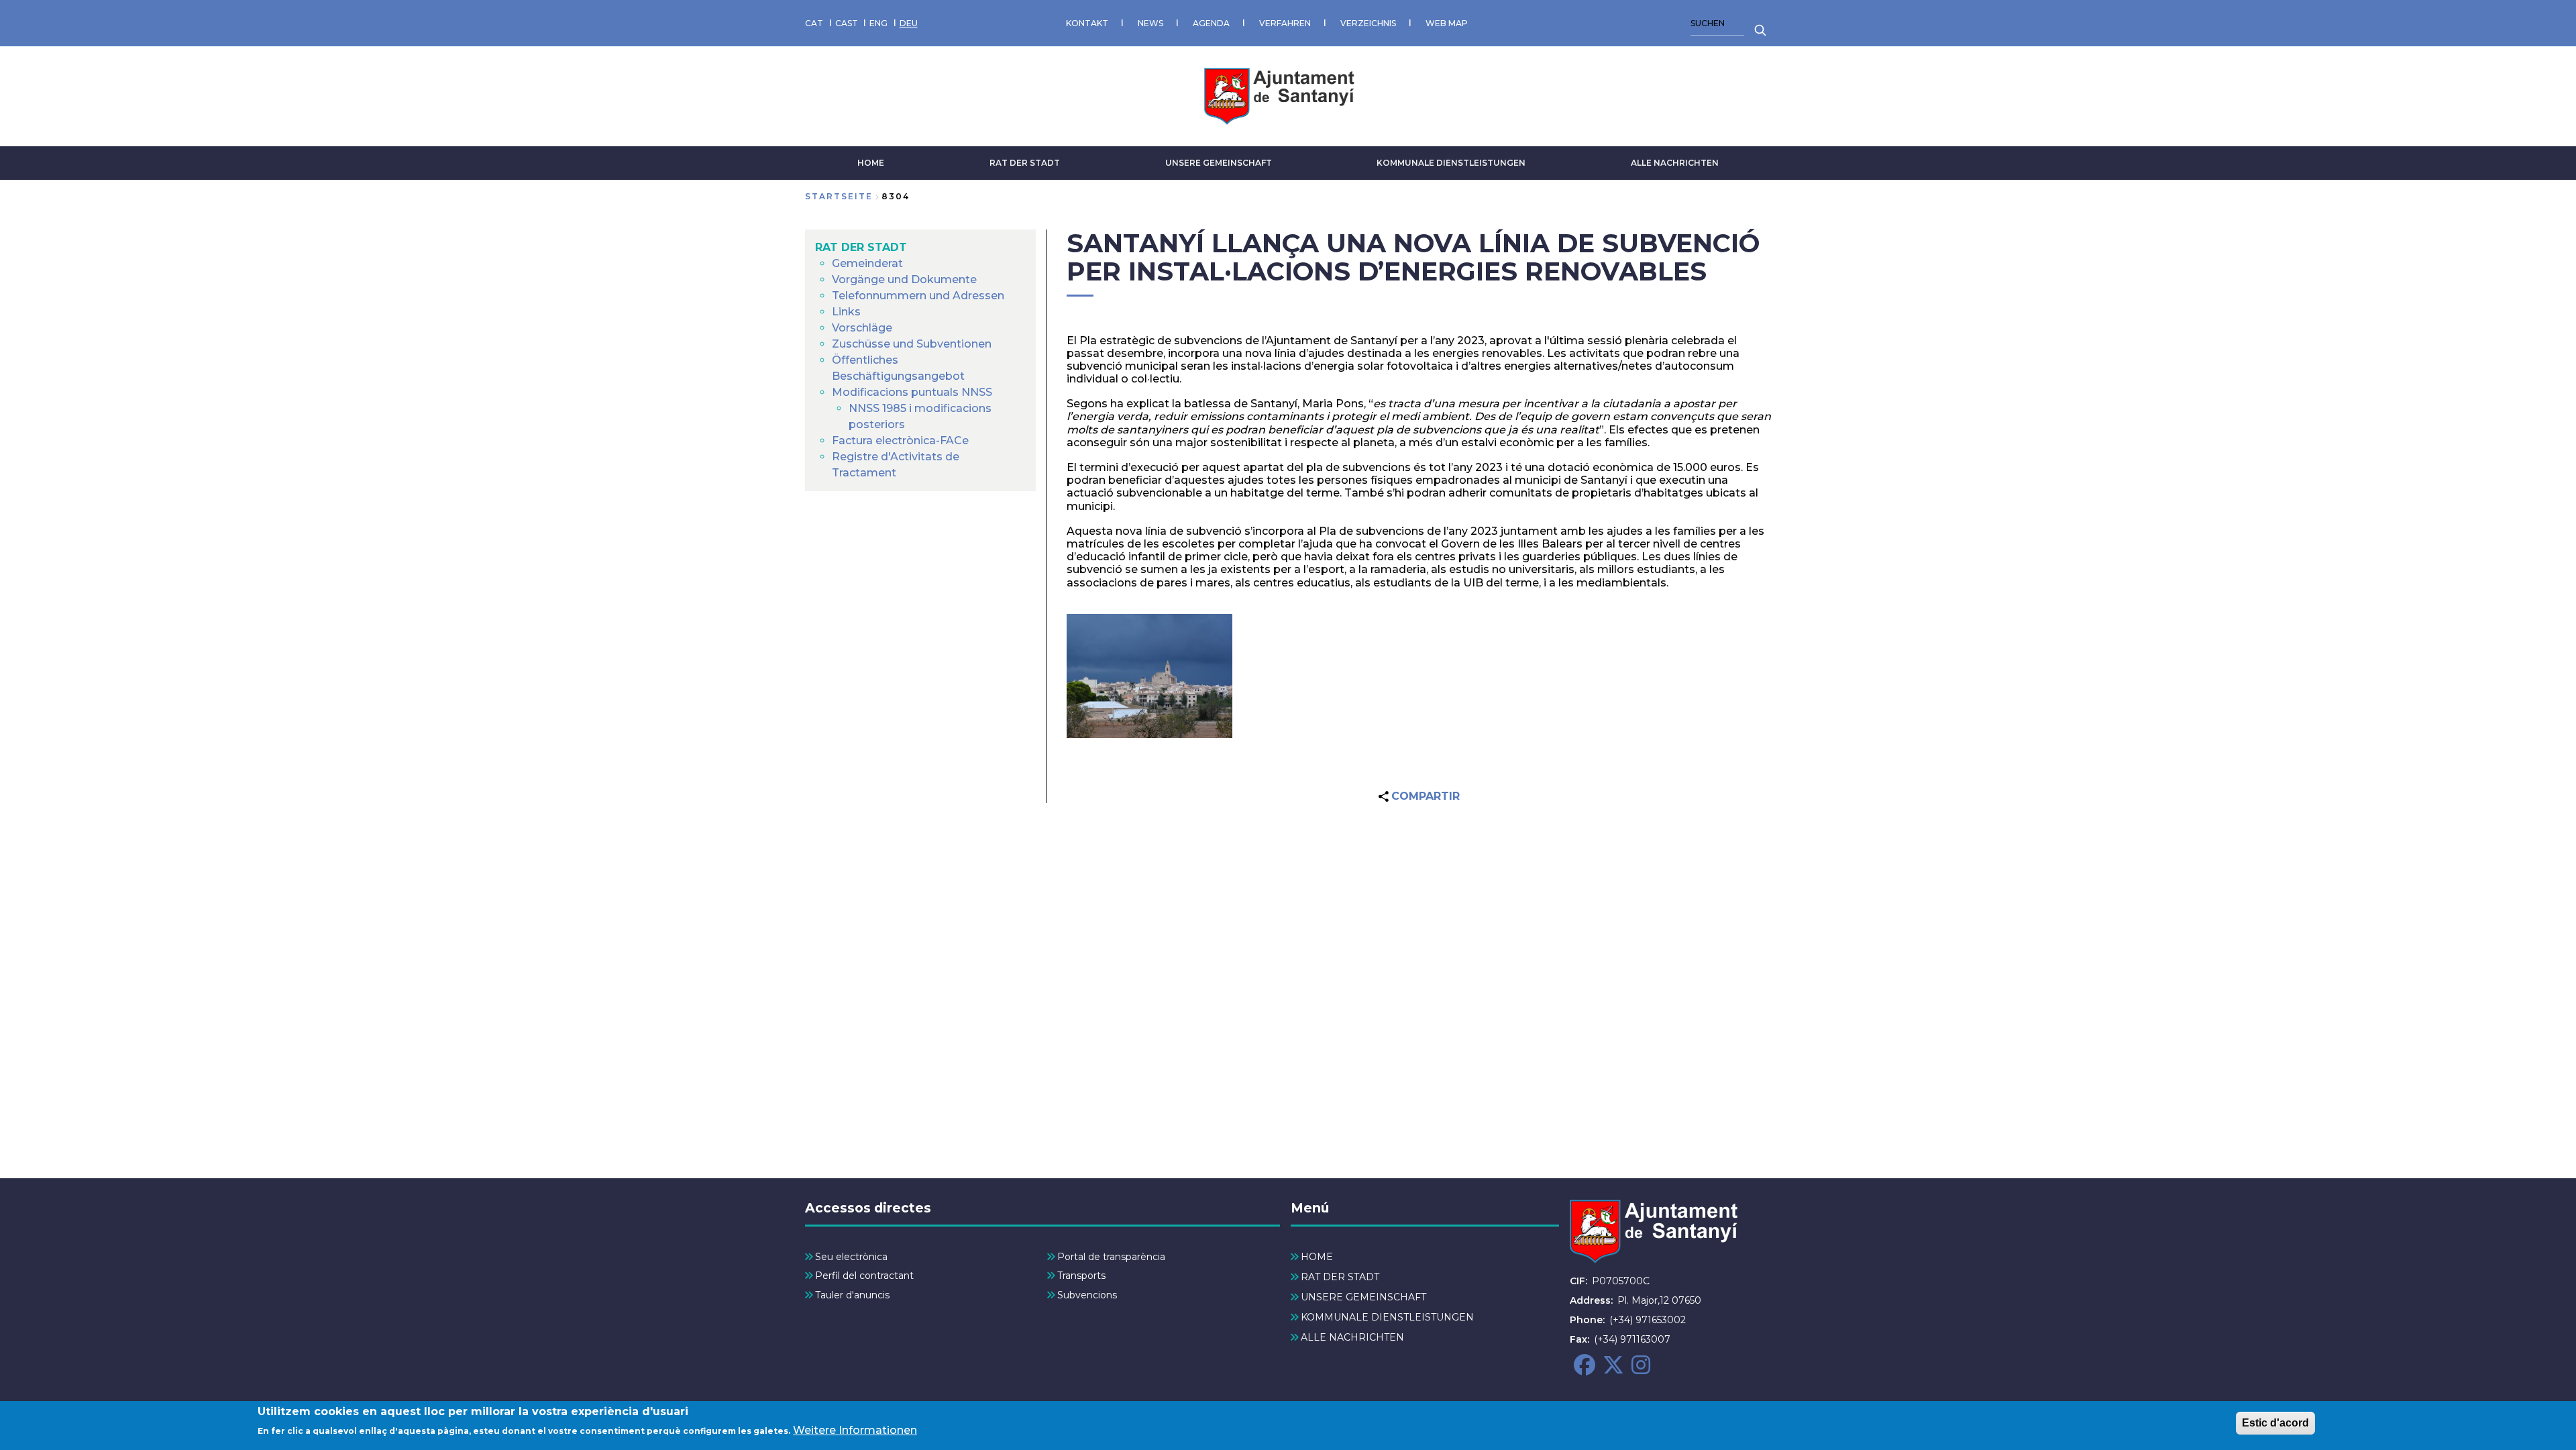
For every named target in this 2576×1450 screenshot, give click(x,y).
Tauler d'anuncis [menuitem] (852, 1295)
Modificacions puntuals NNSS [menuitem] (912, 392)
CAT (814, 23)
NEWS (1150, 23)
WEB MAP (1447, 23)
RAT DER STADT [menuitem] (861, 247)
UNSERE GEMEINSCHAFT (1219, 163)
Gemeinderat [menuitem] (867, 263)
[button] (1149, 676)
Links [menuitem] (846, 312)
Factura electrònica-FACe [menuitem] (900, 441)
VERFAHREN (1285, 23)
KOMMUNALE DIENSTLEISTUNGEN (1451, 163)
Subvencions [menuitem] (1087, 1295)
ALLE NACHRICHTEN (1675, 163)
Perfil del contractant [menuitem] (864, 1276)
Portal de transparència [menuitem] (1111, 1257)
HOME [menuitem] (1317, 1257)
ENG (878, 23)
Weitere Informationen (855, 1430)
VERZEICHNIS (1368, 23)
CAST (847, 23)
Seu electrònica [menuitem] (851, 1257)
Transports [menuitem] (1081, 1276)
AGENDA (1211, 23)
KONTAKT (1087, 23)
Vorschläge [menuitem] (862, 328)
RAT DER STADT (1025, 163)
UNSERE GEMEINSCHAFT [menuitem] (1363, 1297)
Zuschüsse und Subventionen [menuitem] (912, 344)
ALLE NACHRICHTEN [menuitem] (1352, 1337)
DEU (909, 23)
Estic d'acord (2275, 1423)
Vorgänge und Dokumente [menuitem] (904, 279)
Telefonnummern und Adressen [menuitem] (918, 296)
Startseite (839, 196)
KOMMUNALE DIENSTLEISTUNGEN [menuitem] (1387, 1317)
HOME (871, 163)
